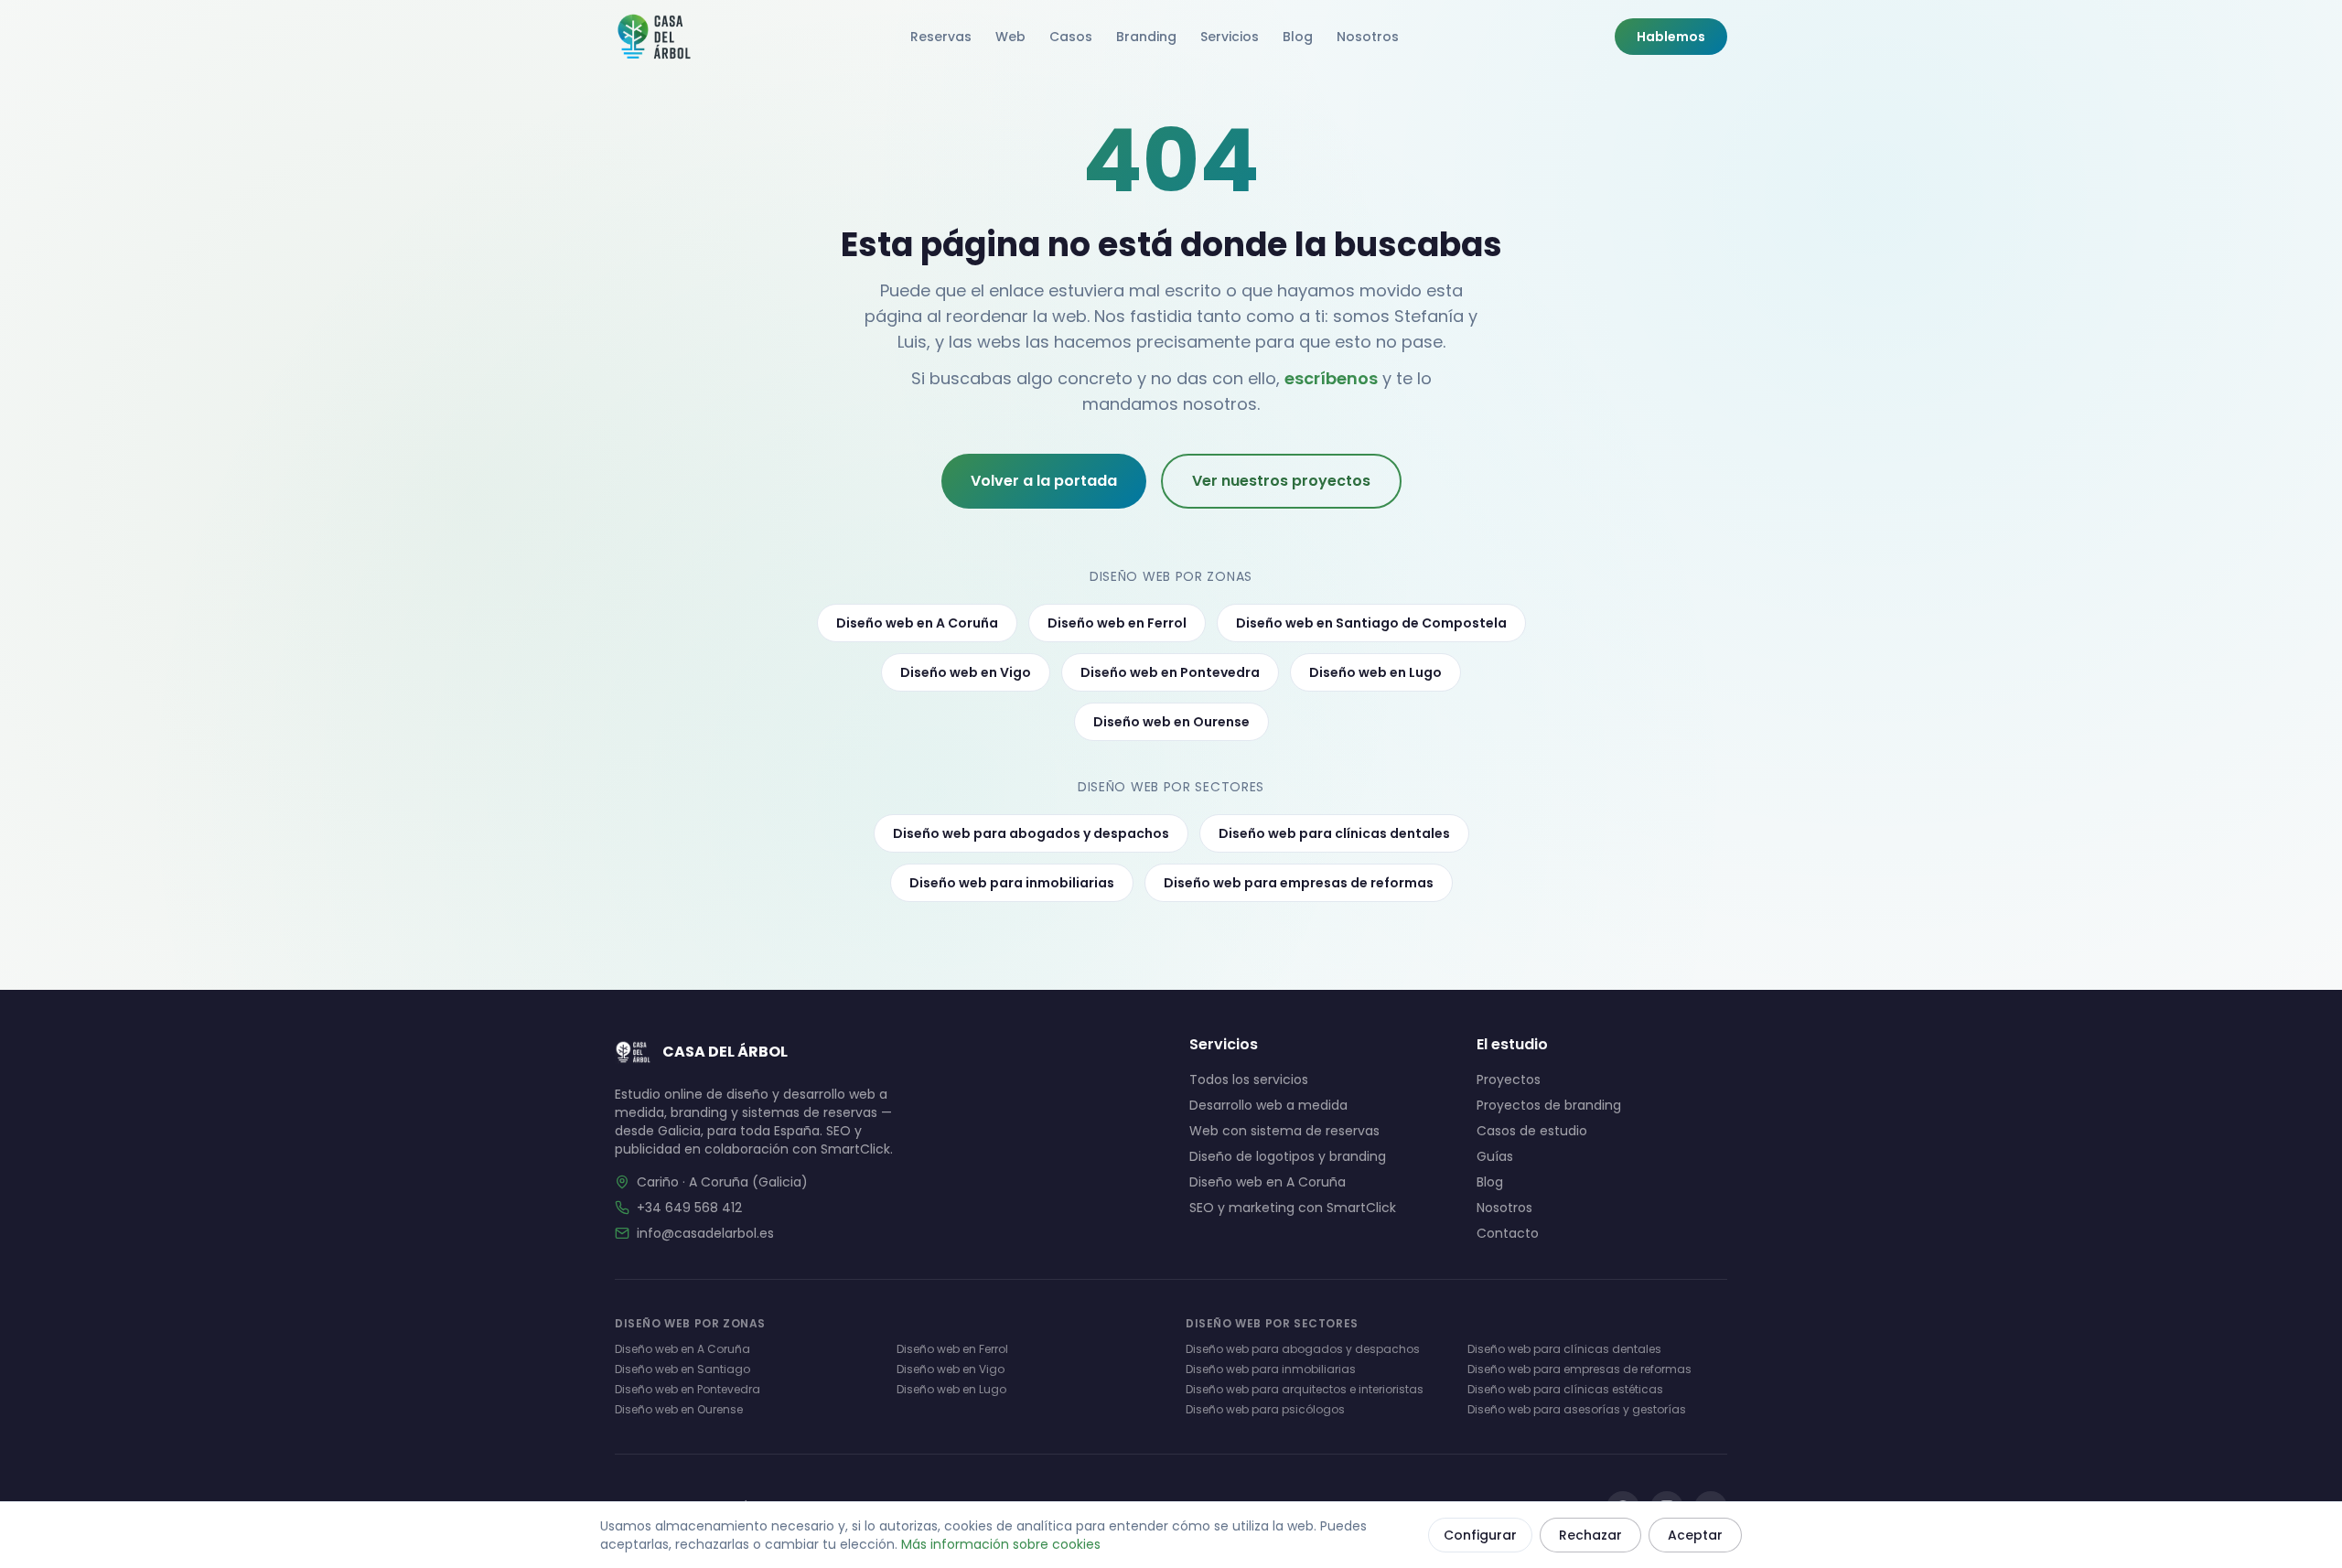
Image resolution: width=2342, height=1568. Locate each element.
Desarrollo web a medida (1268, 1105)
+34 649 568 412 (689, 1208)
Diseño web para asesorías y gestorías (1577, 1409)
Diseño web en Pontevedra (1170, 672)
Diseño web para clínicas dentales (1334, 833)
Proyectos (1509, 1079)
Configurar (1480, 1535)
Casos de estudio (1532, 1131)
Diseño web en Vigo (966, 672)
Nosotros (1368, 37)
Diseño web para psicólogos (1265, 1409)
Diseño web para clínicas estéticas (1565, 1389)
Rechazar (1590, 1535)
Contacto (1508, 1233)
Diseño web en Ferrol (1117, 623)
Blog (1298, 37)
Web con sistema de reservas (1284, 1131)
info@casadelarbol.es (705, 1233)
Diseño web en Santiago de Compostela (1371, 623)
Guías (1495, 1156)
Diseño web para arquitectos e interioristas (1305, 1389)
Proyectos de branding (1549, 1105)
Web (1010, 37)
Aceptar (1695, 1535)
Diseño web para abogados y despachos (1031, 833)
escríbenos (1331, 378)
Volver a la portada (1044, 481)
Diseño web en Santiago (682, 1369)
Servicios (1230, 37)
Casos (1071, 37)
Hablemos (1671, 37)
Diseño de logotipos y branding (1288, 1156)
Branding (1146, 37)
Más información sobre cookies (1001, 1544)
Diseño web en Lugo (1375, 672)
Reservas (941, 37)
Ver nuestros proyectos (1281, 481)
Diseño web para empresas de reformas (1299, 883)
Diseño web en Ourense (1171, 722)
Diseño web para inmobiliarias (1012, 883)
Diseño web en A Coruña (917, 623)
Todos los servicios (1249, 1079)
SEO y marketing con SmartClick (1293, 1208)
